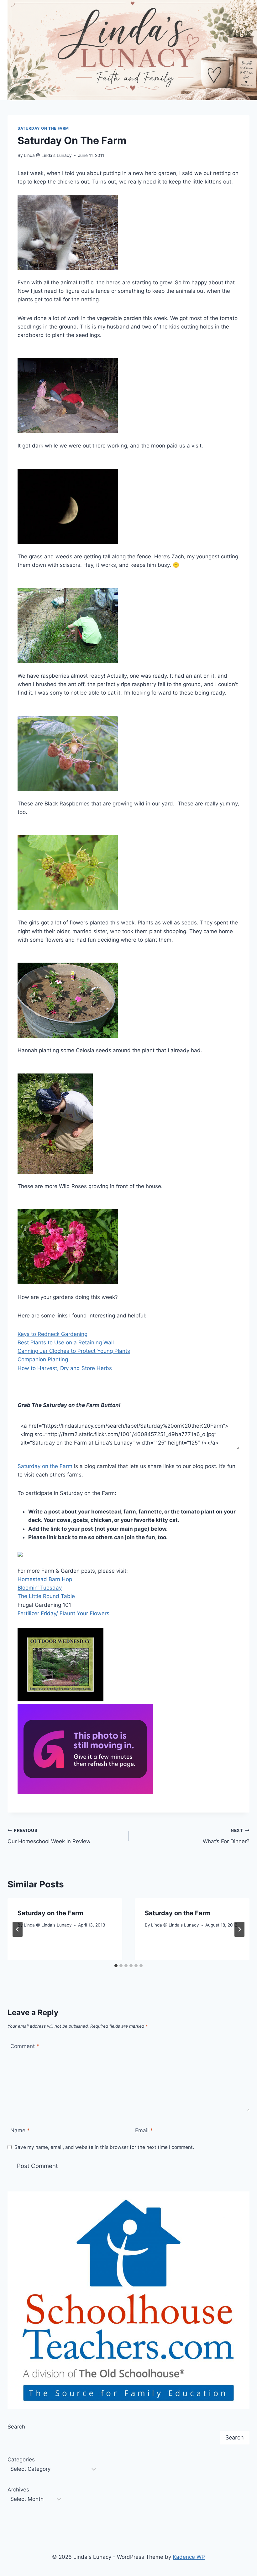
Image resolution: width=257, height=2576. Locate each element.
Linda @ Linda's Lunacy (48, 155)
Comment (25, 2046)
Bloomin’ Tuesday (40, 1588)
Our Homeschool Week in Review (49, 1836)
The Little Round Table (46, 1596)
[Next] (239, 1929)
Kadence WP (189, 2557)
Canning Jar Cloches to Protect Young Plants (74, 1351)
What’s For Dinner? (226, 1836)
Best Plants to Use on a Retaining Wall (66, 1342)
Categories (21, 2460)
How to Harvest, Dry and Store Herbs (65, 1368)
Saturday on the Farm (43, 128)
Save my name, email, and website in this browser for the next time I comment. (104, 2147)
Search (16, 2427)
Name (20, 2130)
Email (144, 2130)
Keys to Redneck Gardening (52, 1334)
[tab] (116, 1966)
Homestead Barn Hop (45, 1579)
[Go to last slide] (18, 1929)
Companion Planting (43, 1359)
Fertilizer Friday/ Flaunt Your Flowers (63, 1613)
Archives (18, 2490)
